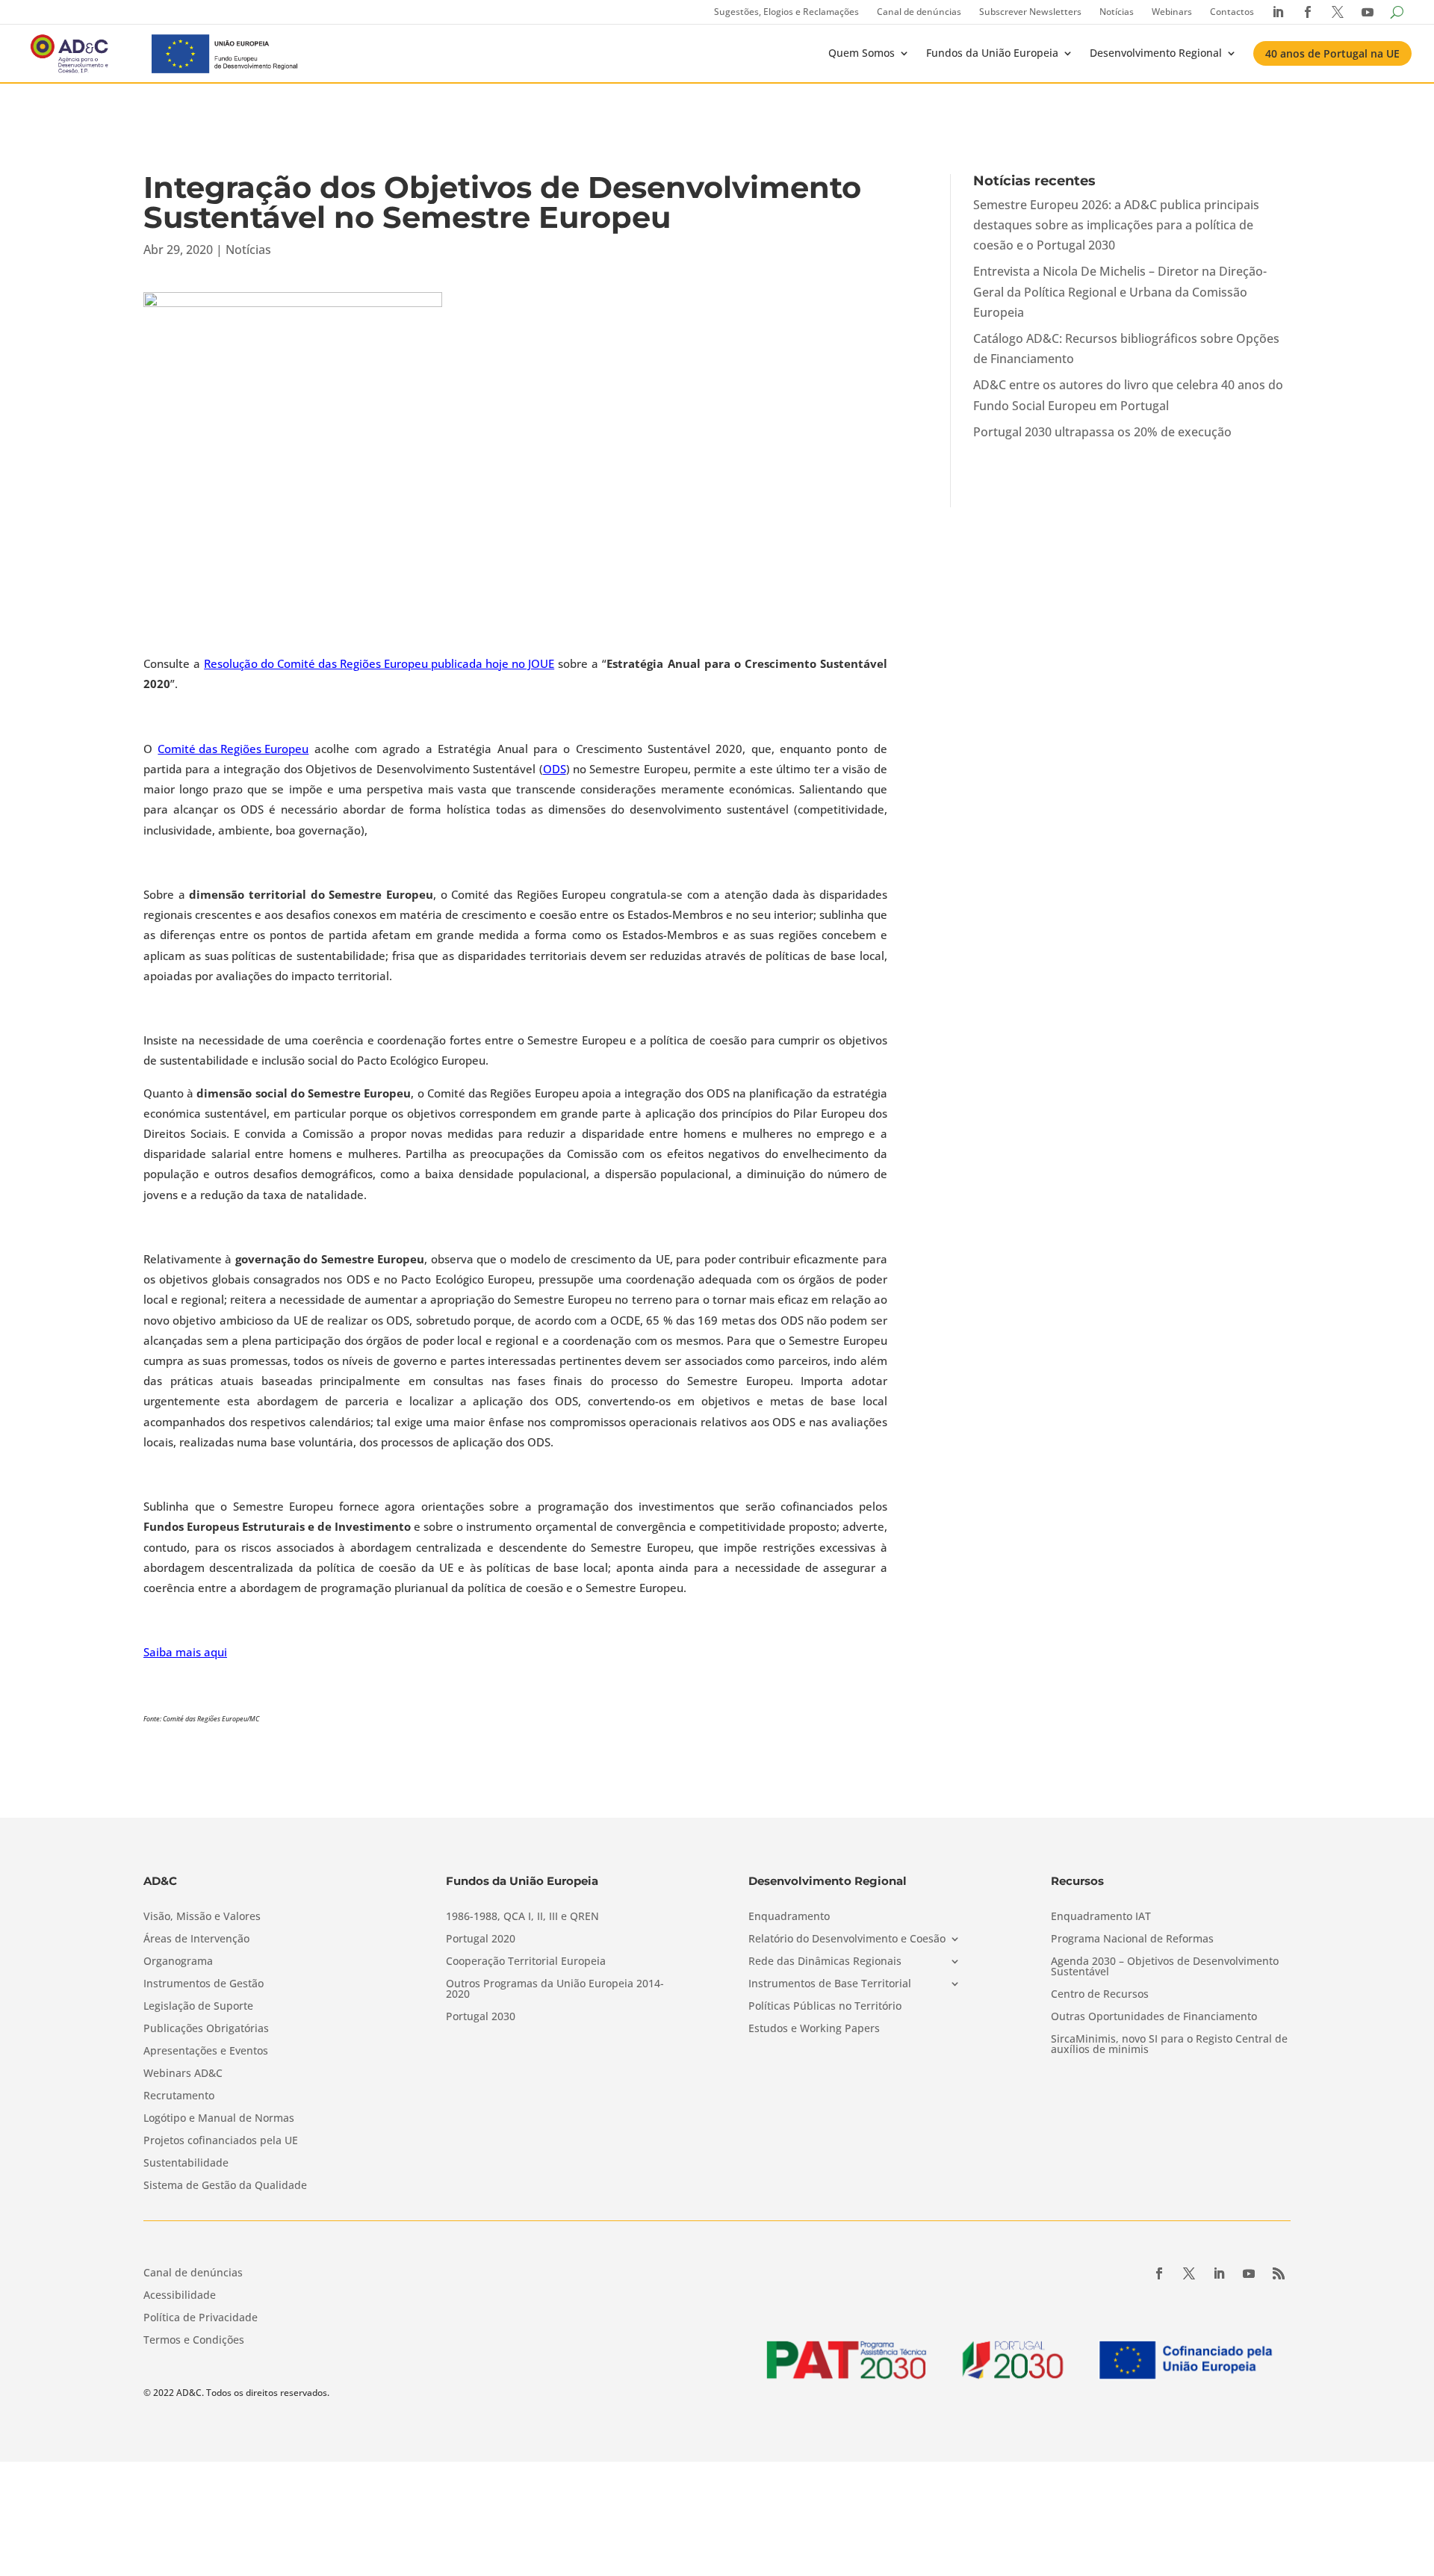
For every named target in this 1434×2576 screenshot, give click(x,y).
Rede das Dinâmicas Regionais (825, 1962)
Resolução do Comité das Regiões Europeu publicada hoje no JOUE (379, 663)
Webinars (1172, 12)
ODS (555, 769)
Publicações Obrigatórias (206, 2029)
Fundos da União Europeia (992, 53)
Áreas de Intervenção (196, 1939)
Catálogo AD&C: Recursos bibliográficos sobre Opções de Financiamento (1126, 349)
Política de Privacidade (201, 2318)
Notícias (1117, 12)
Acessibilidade (180, 2296)
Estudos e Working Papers (814, 2029)
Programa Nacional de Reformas (1132, 1939)
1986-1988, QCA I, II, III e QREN (522, 1917)
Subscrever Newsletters (1030, 12)
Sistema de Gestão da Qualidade (225, 2186)
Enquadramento (789, 1917)
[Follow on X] (1189, 2273)
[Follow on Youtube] (1249, 2273)
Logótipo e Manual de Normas (219, 2119)
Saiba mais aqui (185, 1652)
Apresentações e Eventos (206, 2052)
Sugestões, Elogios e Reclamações (786, 12)
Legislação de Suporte (198, 2007)
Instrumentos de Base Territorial (830, 1984)
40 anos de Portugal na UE (1332, 53)
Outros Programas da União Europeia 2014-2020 (555, 1990)
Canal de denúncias (919, 12)
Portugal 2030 (481, 2017)
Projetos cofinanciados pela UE (221, 2141)
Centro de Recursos (1100, 1995)
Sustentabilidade (186, 2164)
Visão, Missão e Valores (202, 1917)
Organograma (178, 1962)
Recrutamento (179, 2096)
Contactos (1232, 12)
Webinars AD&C (183, 2074)
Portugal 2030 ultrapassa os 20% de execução (1102, 432)
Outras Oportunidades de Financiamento (1154, 2017)
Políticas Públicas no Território (825, 2007)
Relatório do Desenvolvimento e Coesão (847, 1939)
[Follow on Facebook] (1159, 2273)
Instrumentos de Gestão (204, 1984)
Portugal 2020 (481, 1939)
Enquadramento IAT (1101, 1917)
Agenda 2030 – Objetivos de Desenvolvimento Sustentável (1165, 1967)
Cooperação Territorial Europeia (526, 1962)
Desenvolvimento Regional (1156, 53)
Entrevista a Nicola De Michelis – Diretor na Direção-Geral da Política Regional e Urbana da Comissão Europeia (1120, 291)
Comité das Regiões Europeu (233, 749)
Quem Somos (862, 53)
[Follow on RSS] (1279, 2273)
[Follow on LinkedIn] (1219, 2273)
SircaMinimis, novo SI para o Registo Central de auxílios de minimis (1169, 2045)
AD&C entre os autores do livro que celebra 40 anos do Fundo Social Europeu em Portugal (1128, 395)
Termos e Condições (194, 2341)
